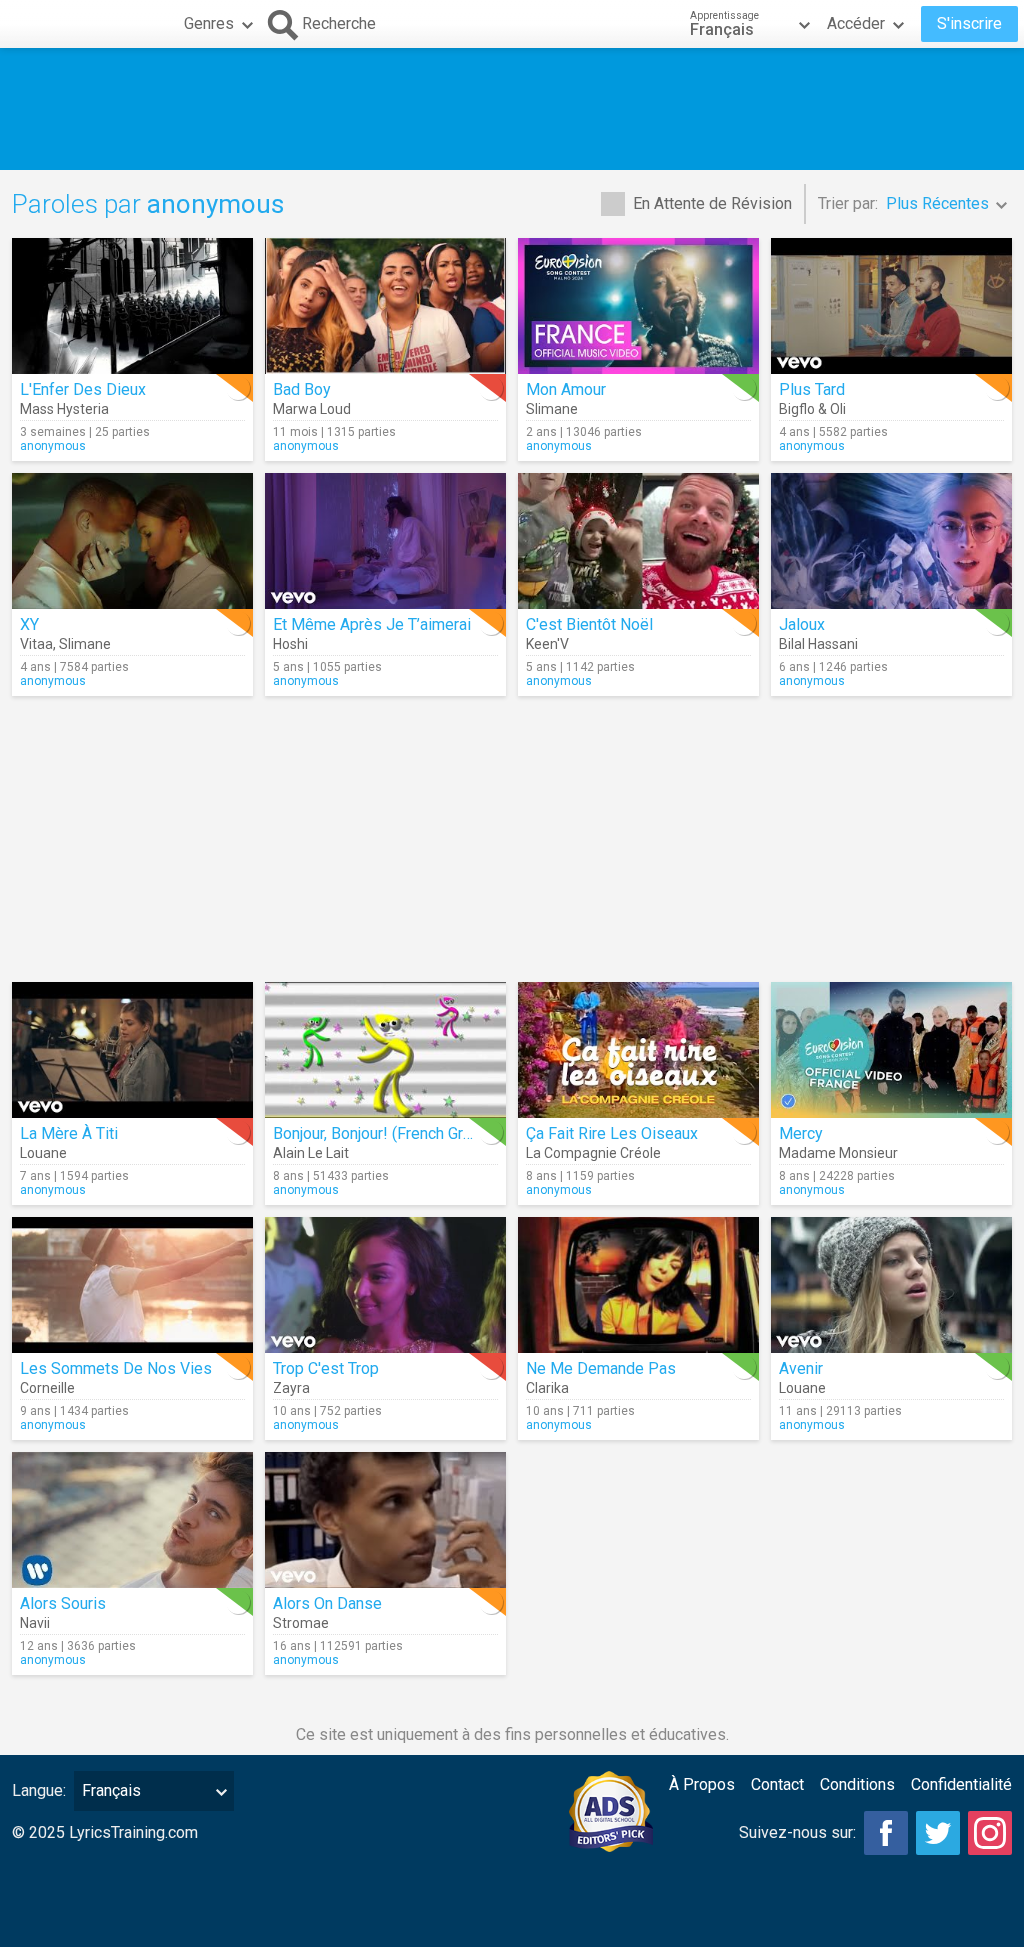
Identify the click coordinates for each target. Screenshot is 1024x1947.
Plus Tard (812, 389)
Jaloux (802, 624)
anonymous (53, 446)
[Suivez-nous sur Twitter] (938, 1833)
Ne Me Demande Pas (601, 1368)
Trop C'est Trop (326, 1368)
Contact (777, 1784)
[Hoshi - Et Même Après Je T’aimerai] (385, 541)
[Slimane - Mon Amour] (638, 306)
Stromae (301, 1623)
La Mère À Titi (69, 1133)
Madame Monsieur (838, 1153)
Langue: (39, 1790)
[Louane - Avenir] (891, 1285)
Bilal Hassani (818, 644)
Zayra (291, 1388)
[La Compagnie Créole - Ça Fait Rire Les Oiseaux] (638, 1050)
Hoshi (290, 644)
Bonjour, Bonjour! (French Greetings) (397, 1133)
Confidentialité (961, 1784)
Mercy (801, 1133)
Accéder (856, 23)
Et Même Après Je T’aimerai (372, 624)
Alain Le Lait (311, 1153)
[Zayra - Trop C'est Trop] (385, 1285)
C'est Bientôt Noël (589, 624)
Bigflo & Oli (812, 409)
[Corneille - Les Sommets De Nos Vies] (132, 1285)
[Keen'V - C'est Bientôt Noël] (638, 541)
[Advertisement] (512, 109)
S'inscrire (969, 23)
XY (29, 624)
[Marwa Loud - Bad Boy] (385, 306)
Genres (209, 23)
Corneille (47, 1388)
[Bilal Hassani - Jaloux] (891, 541)
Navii (35, 1623)
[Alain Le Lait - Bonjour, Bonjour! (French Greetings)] (385, 1050)
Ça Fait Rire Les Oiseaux (612, 1133)
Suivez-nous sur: (797, 1832)
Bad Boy (302, 389)
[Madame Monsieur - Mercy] (891, 1050)
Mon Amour (566, 389)
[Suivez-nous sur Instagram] (990, 1833)
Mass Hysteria (64, 409)
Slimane (552, 409)
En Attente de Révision (712, 203)
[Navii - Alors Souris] (132, 1520)
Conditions (857, 1784)
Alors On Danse (327, 1603)
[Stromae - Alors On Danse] (385, 1520)
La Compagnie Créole (593, 1153)
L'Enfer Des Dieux (83, 389)
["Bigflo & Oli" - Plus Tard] (891, 306)
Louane (43, 1153)
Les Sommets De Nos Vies (116, 1368)
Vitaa (36, 644)
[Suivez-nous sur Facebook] (886, 1833)
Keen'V (547, 644)
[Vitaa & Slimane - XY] (132, 541)
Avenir (801, 1368)
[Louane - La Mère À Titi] (132, 1050)
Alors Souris (63, 1603)
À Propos (702, 1784)
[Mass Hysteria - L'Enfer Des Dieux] (132, 306)
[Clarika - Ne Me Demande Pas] (638, 1285)
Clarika (547, 1388)
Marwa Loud (312, 409)
